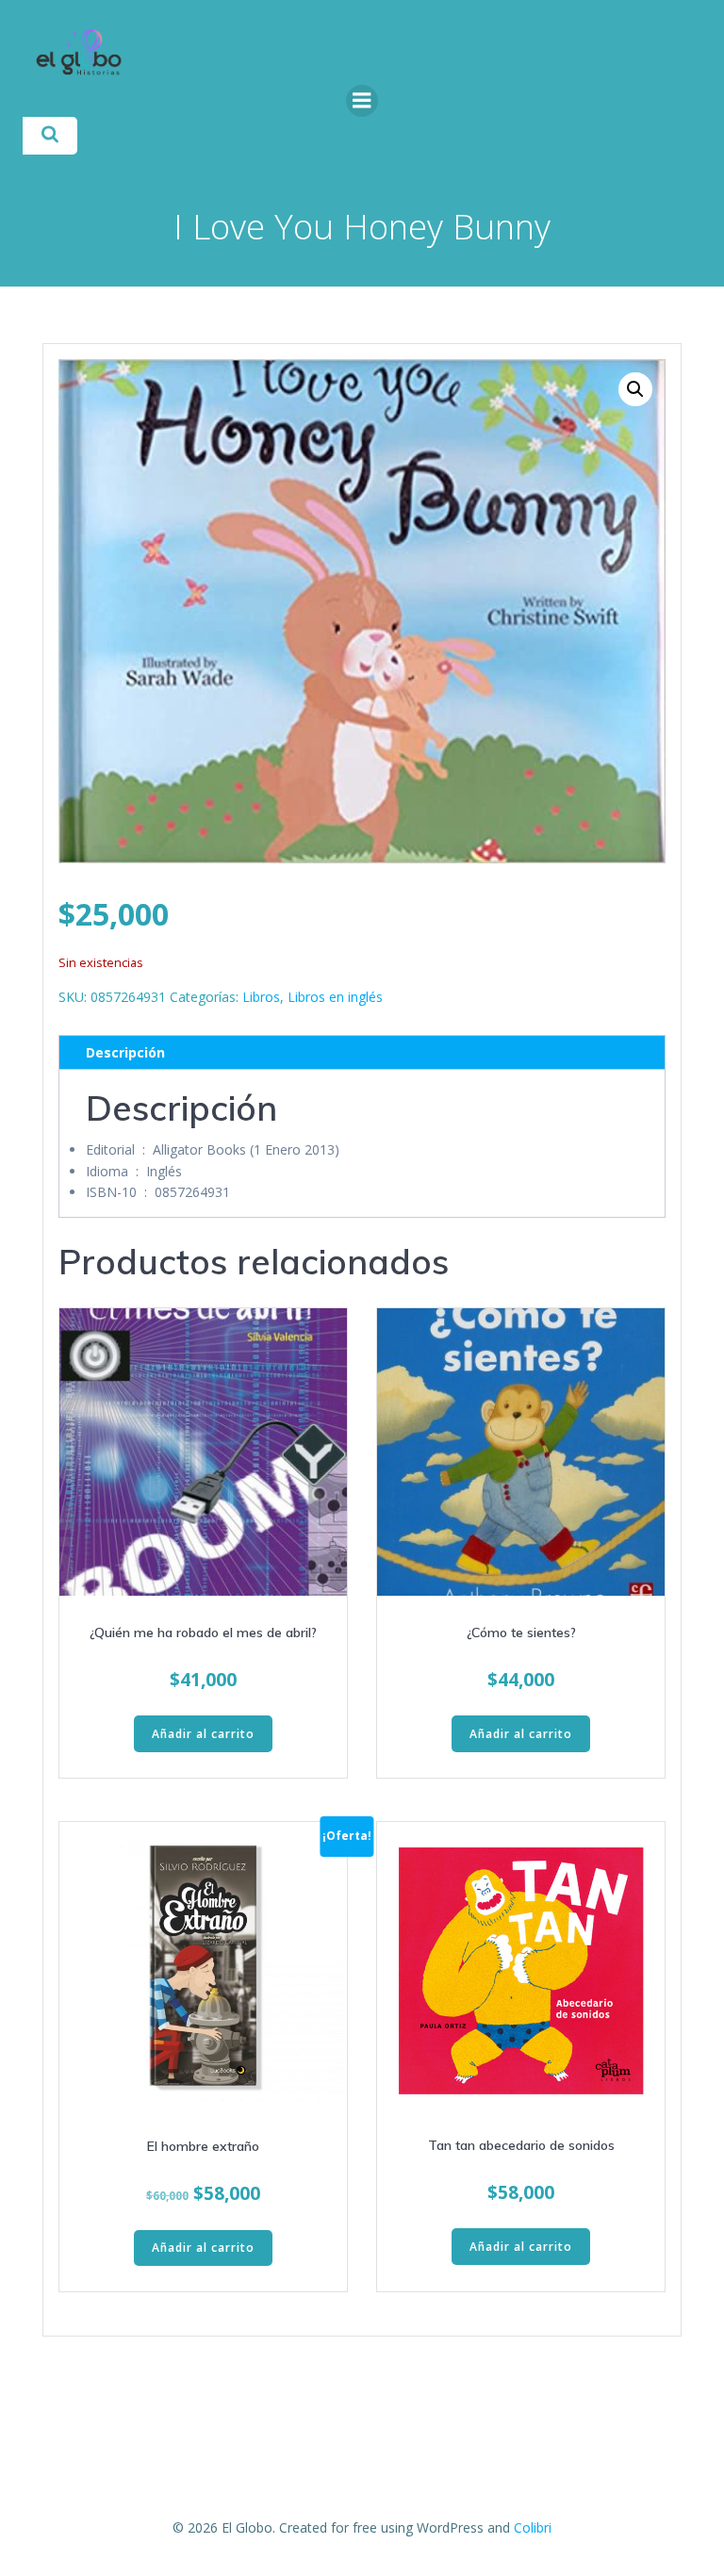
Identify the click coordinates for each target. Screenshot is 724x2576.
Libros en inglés (335, 997)
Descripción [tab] (125, 1052)
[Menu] (362, 101)
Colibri (533, 2527)
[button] (635, 389)
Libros (261, 997)
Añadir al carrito (203, 1734)
